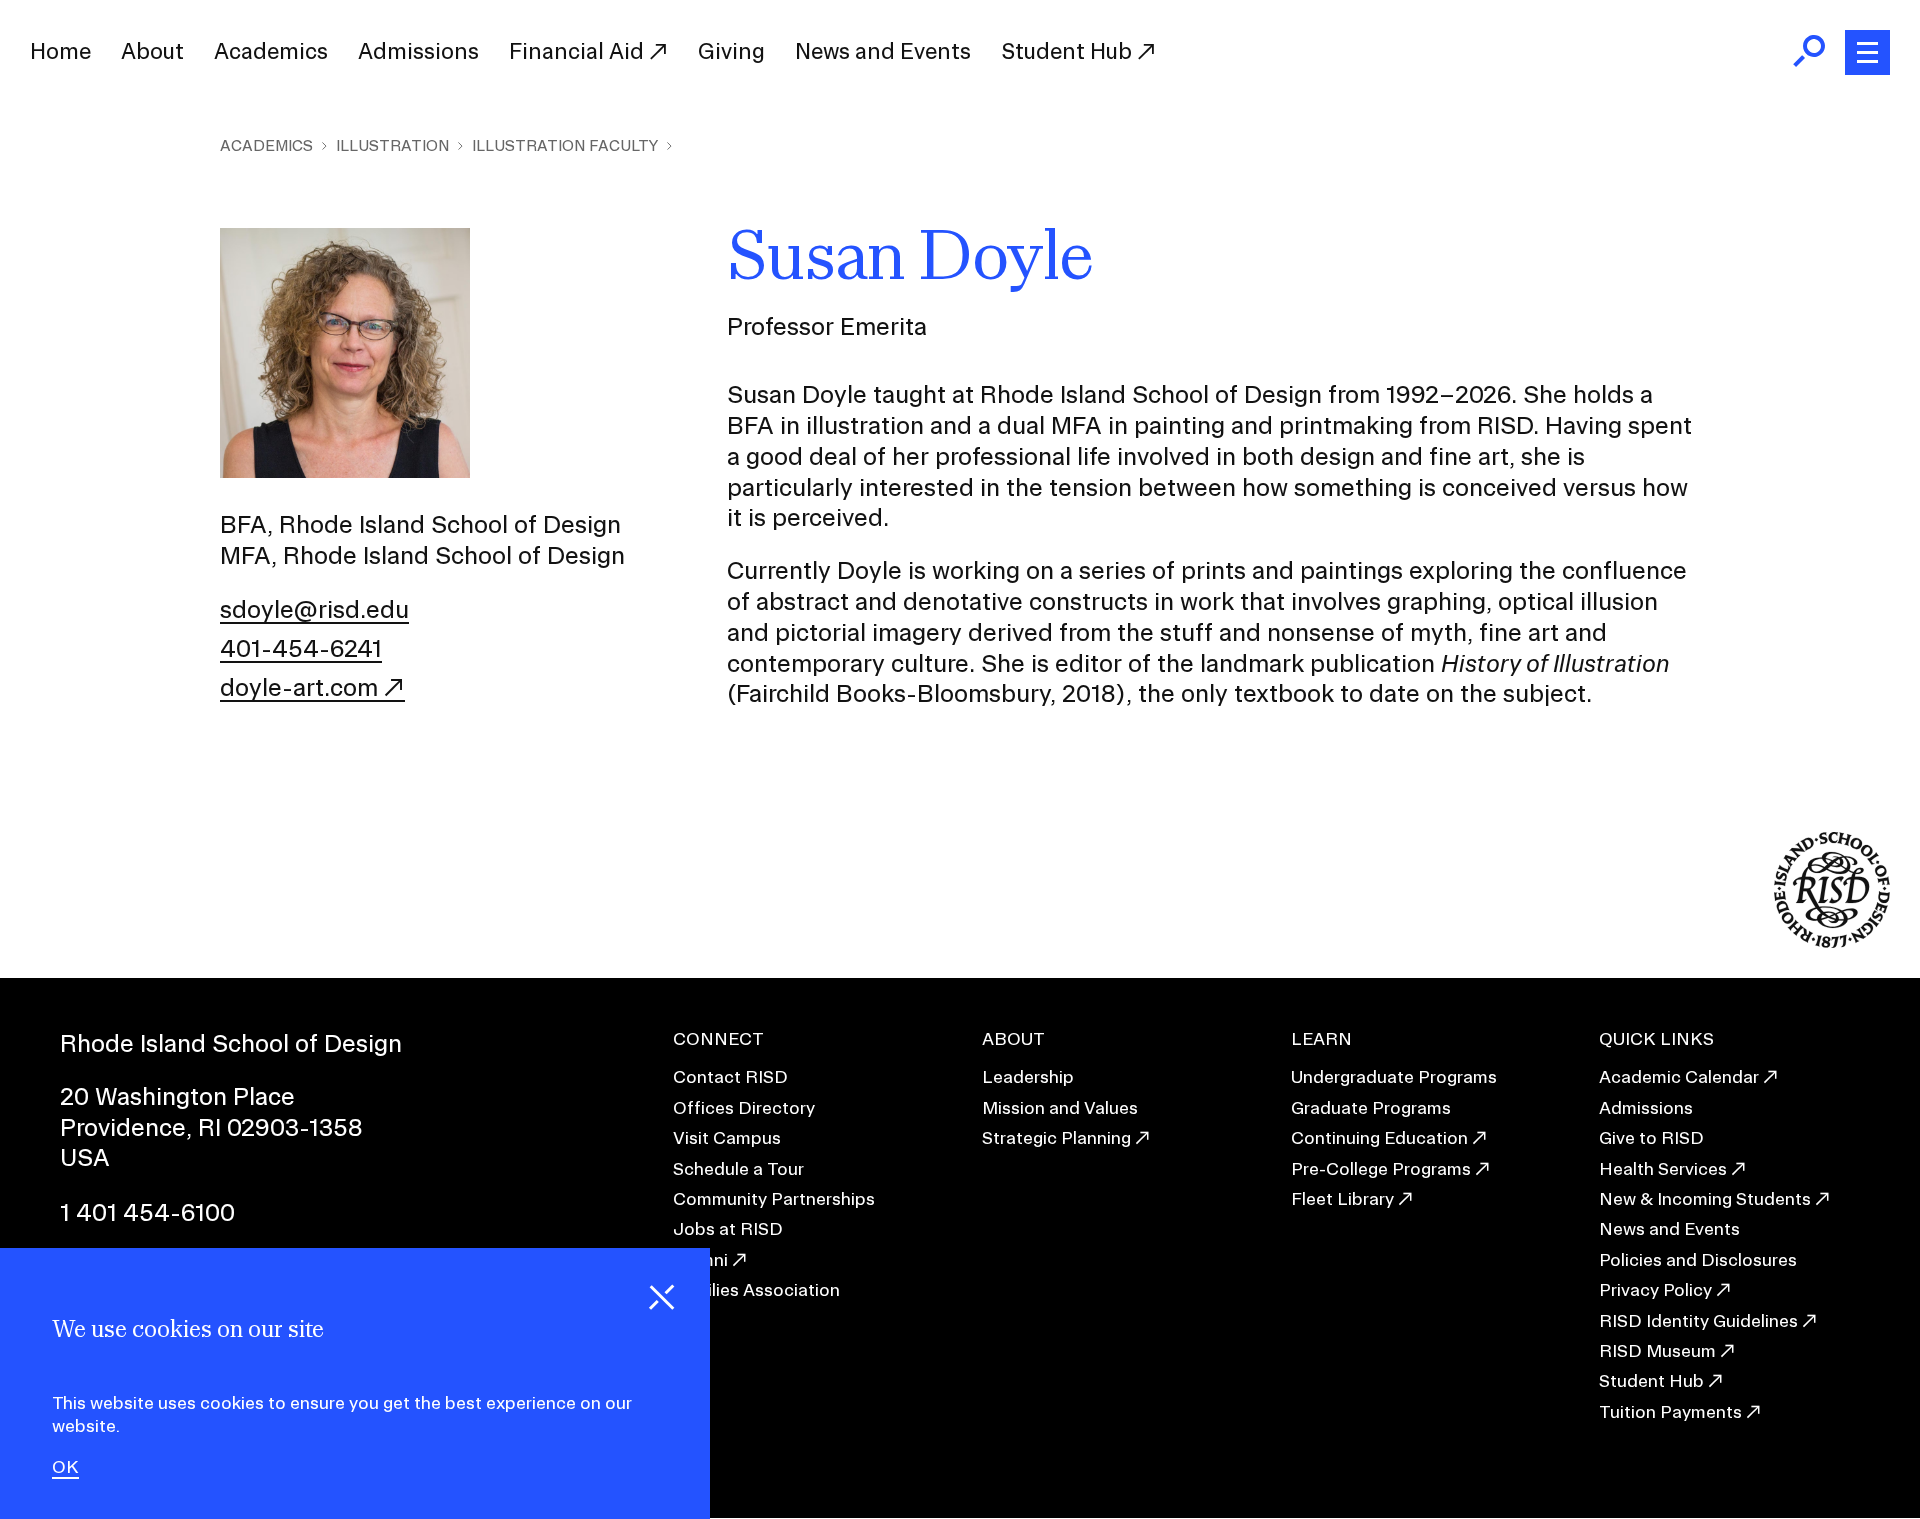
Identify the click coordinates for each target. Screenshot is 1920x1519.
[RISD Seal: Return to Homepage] (1832, 941)
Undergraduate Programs (1394, 1076)
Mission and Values (1060, 1107)
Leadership (1028, 1076)
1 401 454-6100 (147, 1212)
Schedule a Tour (738, 1168)
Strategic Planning (1056, 1137)
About (152, 51)
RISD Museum (1657, 1350)
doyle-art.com (299, 687)
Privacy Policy (1655, 1289)
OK (65, 1468)
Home (60, 51)
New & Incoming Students (1705, 1198)
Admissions (418, 51)
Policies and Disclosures (1698, 1259)
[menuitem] (60, 52)
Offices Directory (744, 1107)
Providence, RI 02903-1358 (211, 1127)
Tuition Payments (1670, 1411)
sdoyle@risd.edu (314, 609)
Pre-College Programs (1381, 1168)
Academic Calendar (1679, 1076)
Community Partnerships (774, 1198)
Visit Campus (727, 1137)
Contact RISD (730, 1076)
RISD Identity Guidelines (1698, 1320)
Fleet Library (1342, 1198)
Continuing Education (1379, 1137)
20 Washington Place (177, 1096)
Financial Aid (579, 51)
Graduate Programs (1371, 1107)
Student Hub (1069, 51)
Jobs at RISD (728, 1228)
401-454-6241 (301, 648)
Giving (731, 51)
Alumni (700, 1259)
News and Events (883, 51)
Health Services (1663, 1168)
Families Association (756, 1289)
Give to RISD (1651, 1137)
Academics (271, 51)
